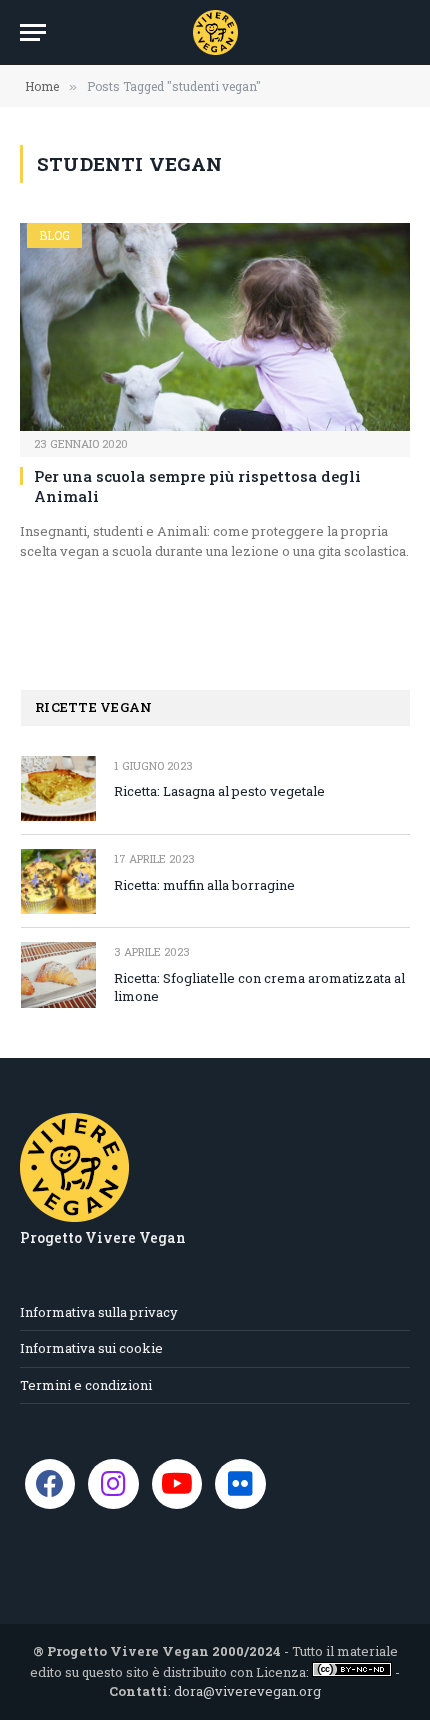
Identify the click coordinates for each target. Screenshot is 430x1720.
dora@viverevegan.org (247, 1691)
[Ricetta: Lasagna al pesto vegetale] (58, 788)
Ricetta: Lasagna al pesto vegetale (219, 791)
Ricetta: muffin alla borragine (204, 885)
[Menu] (33, 32)
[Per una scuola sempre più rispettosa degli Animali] (215, 326)
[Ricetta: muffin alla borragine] (58, 881)
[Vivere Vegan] (215, 32)
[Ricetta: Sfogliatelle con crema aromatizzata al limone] (58, 974)
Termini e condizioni (86, 1385)
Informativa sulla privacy (99, 1312)
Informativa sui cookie (91, 1348)
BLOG (54, 235)
